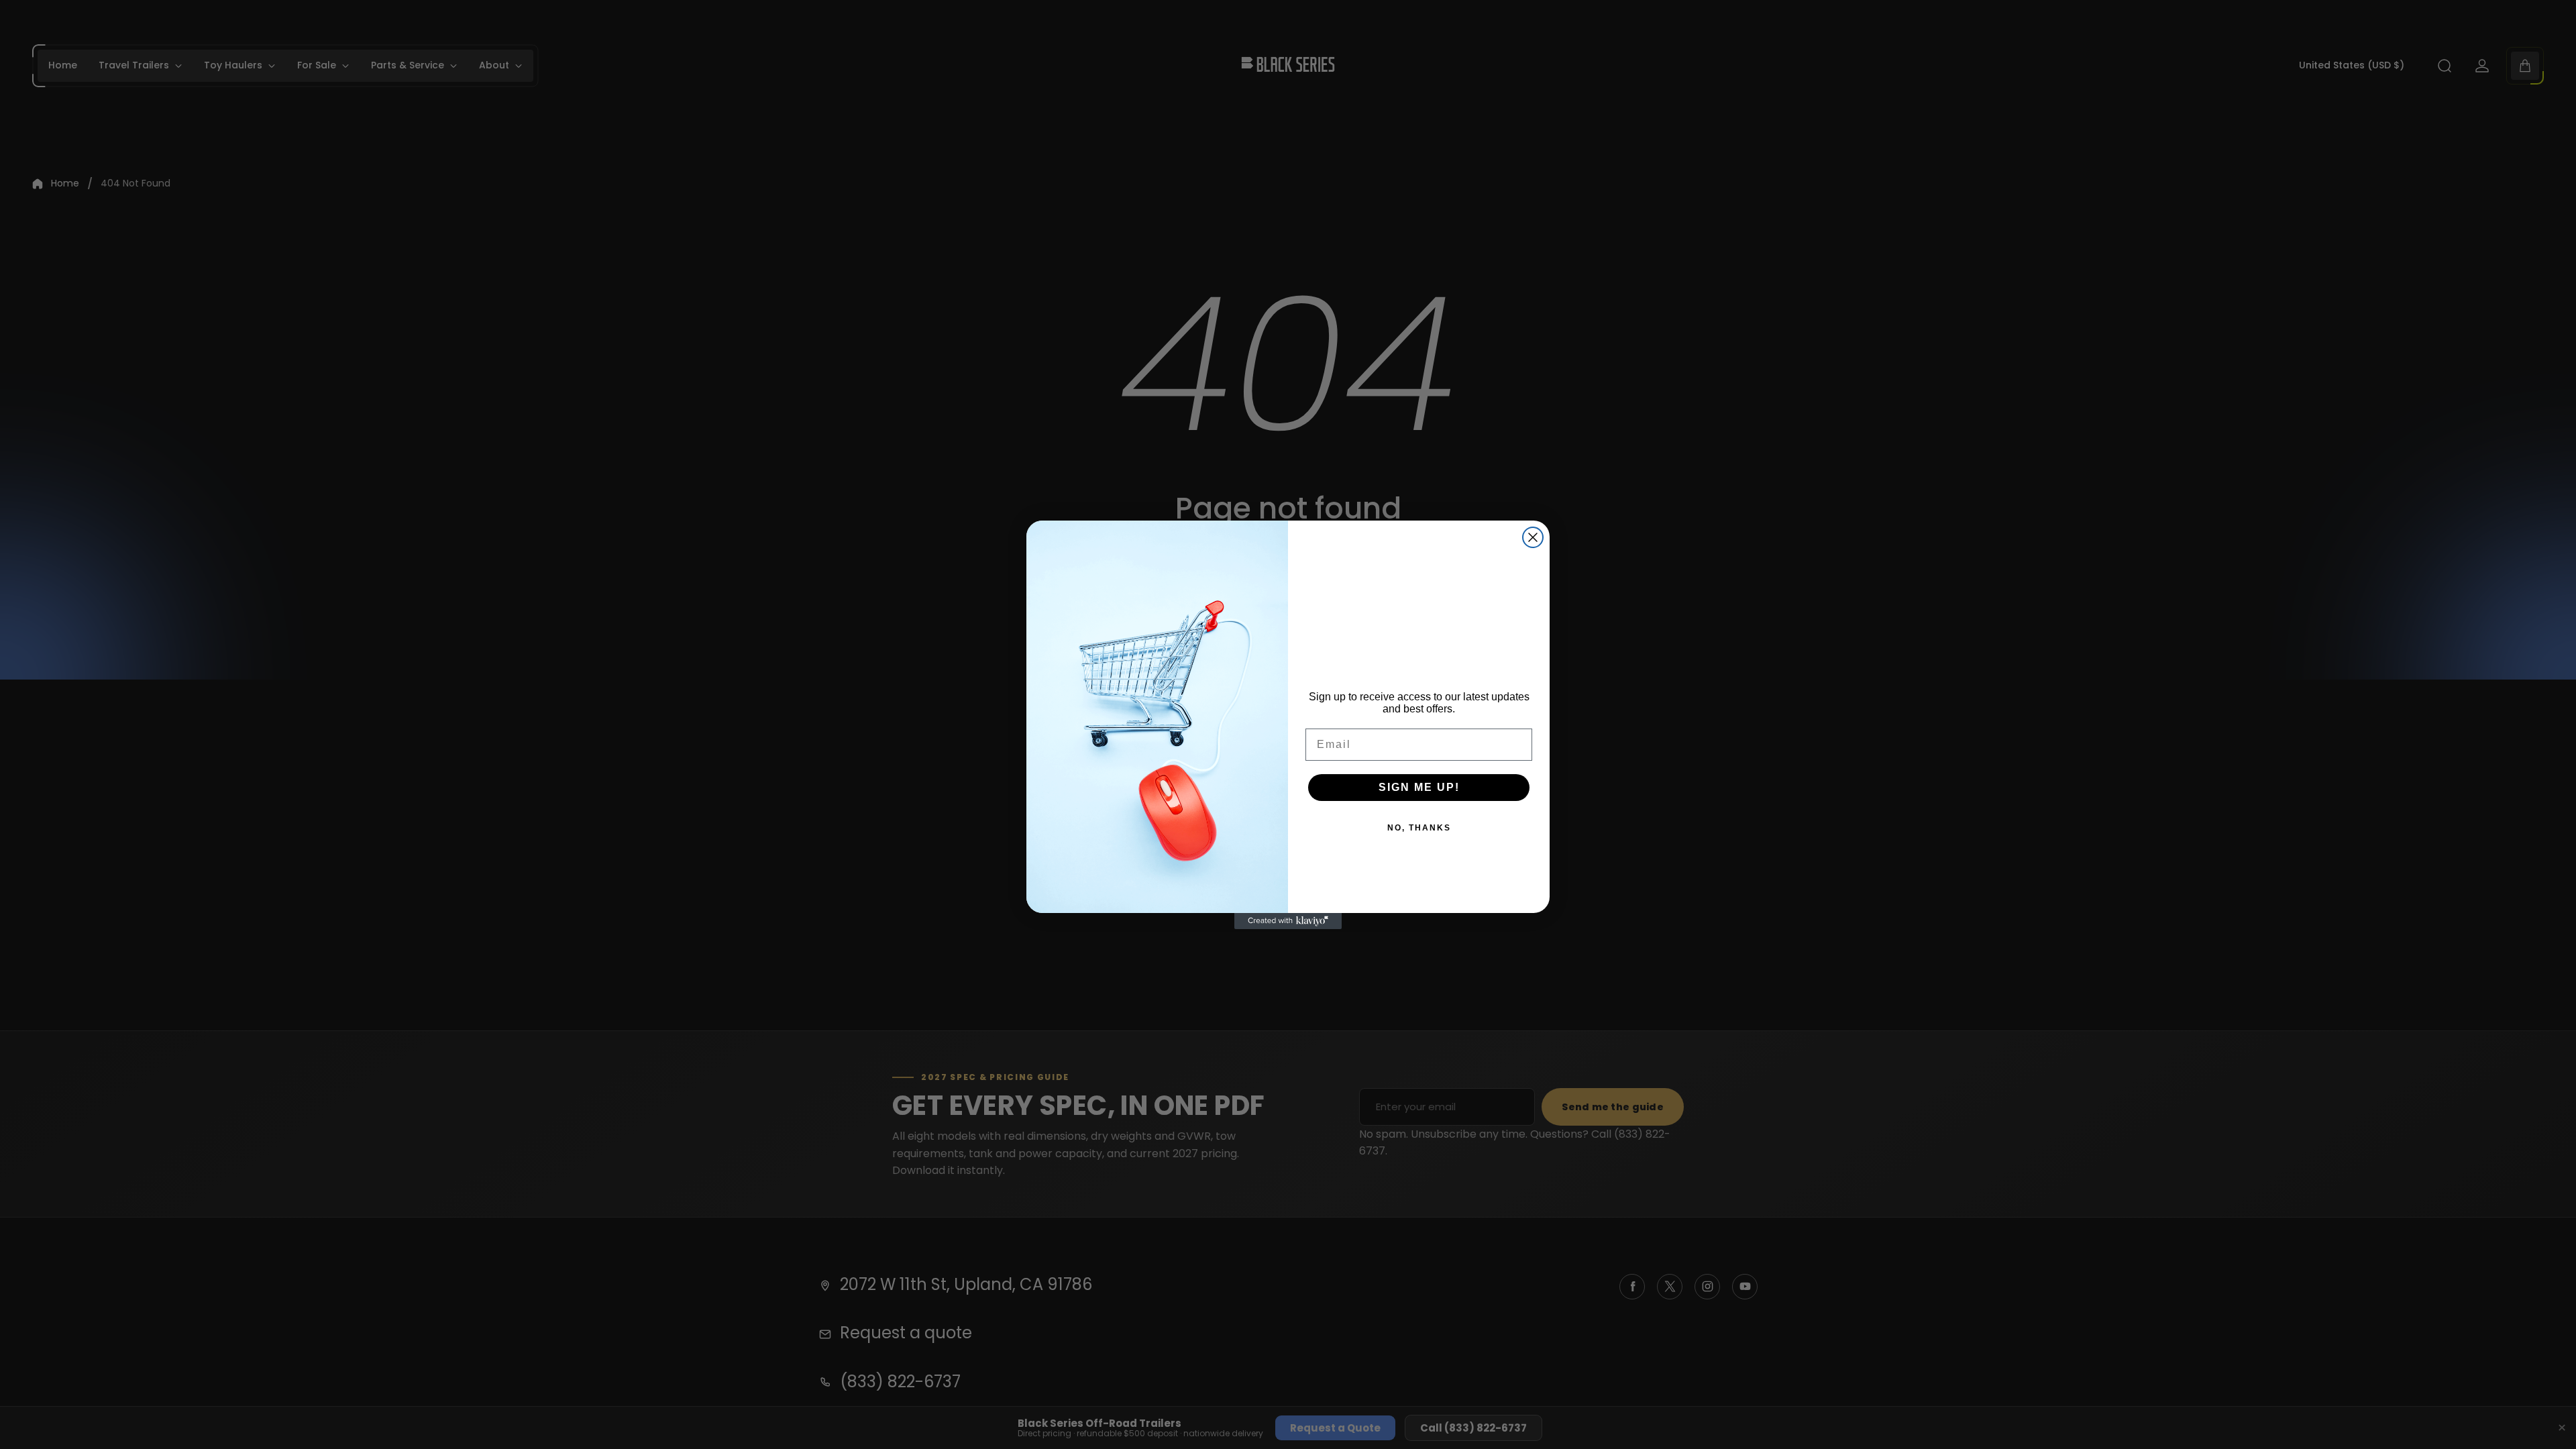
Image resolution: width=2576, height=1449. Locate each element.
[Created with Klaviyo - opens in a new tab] (1288, 921)
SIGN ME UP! (1419, 787)
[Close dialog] (1533, 537)
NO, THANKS (1419, 828)
